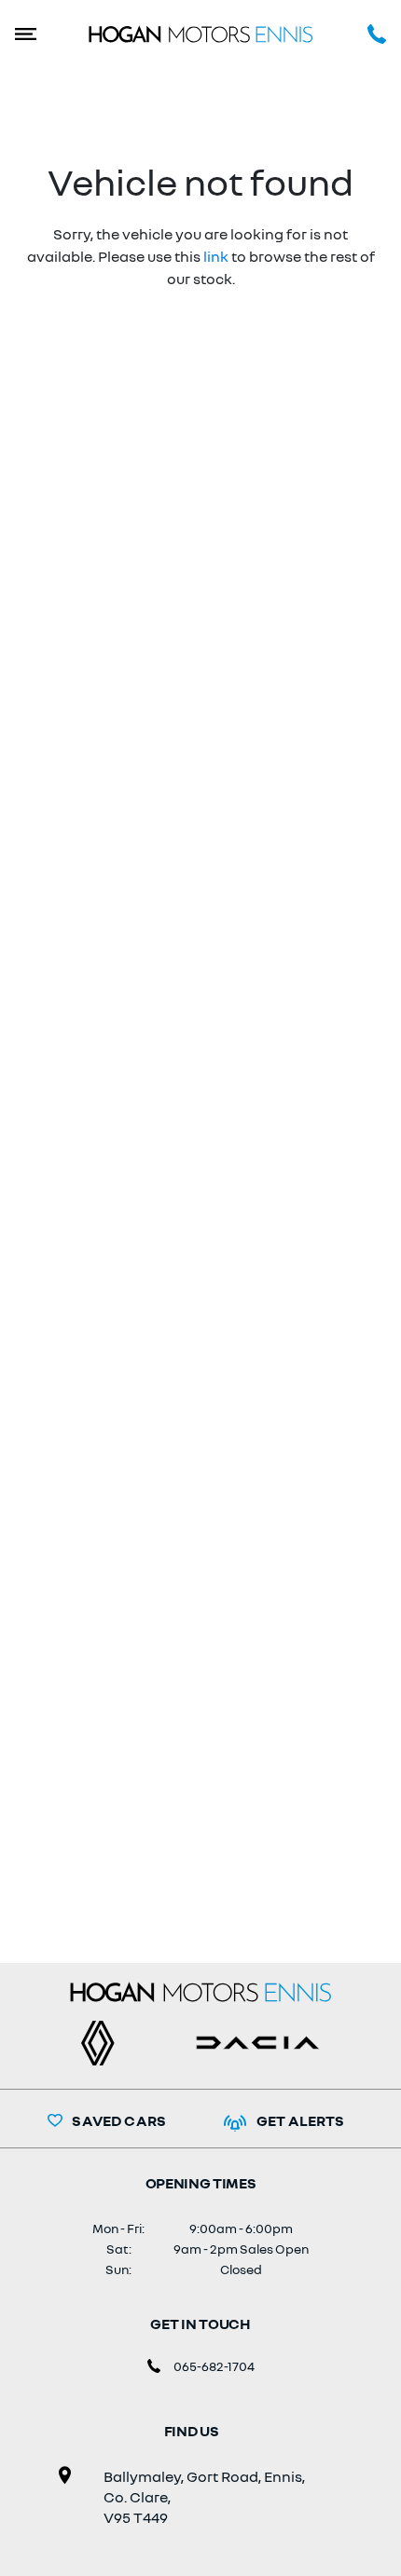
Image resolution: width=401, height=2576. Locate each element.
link (216, 256)
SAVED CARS (119, 2120)
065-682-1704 (214, 2366)
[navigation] (40, 33)
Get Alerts (300, 2120)
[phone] (361, 33)
